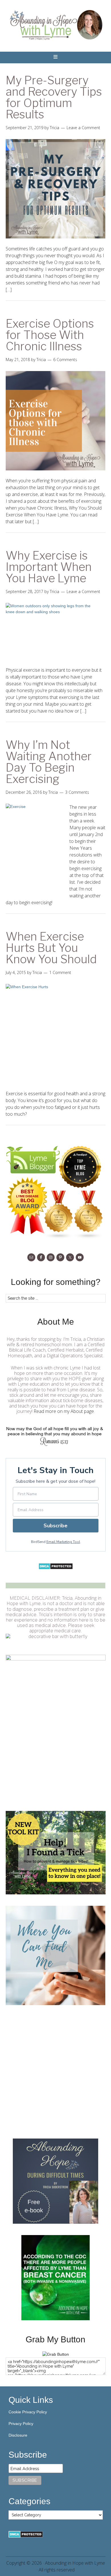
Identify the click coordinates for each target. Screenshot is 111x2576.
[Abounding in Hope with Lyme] (56, 2354)
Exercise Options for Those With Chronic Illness (50, 335)
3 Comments (77, 792)
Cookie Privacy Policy (28, 2412)
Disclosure (18, 2435)
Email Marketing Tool (63, 1542)
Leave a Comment (83, 128)
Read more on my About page (64, 1411)
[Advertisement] (55, 2072)
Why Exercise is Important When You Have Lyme (49, 567)
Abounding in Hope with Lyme (75, 2563)
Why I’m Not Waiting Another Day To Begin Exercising (49, 762)
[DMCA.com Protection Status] (56, 1568)
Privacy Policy (21, 2424)
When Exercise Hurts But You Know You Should (51, 948)
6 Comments (65, 360)
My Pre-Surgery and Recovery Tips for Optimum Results (54, 97)
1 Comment (60, 972)
